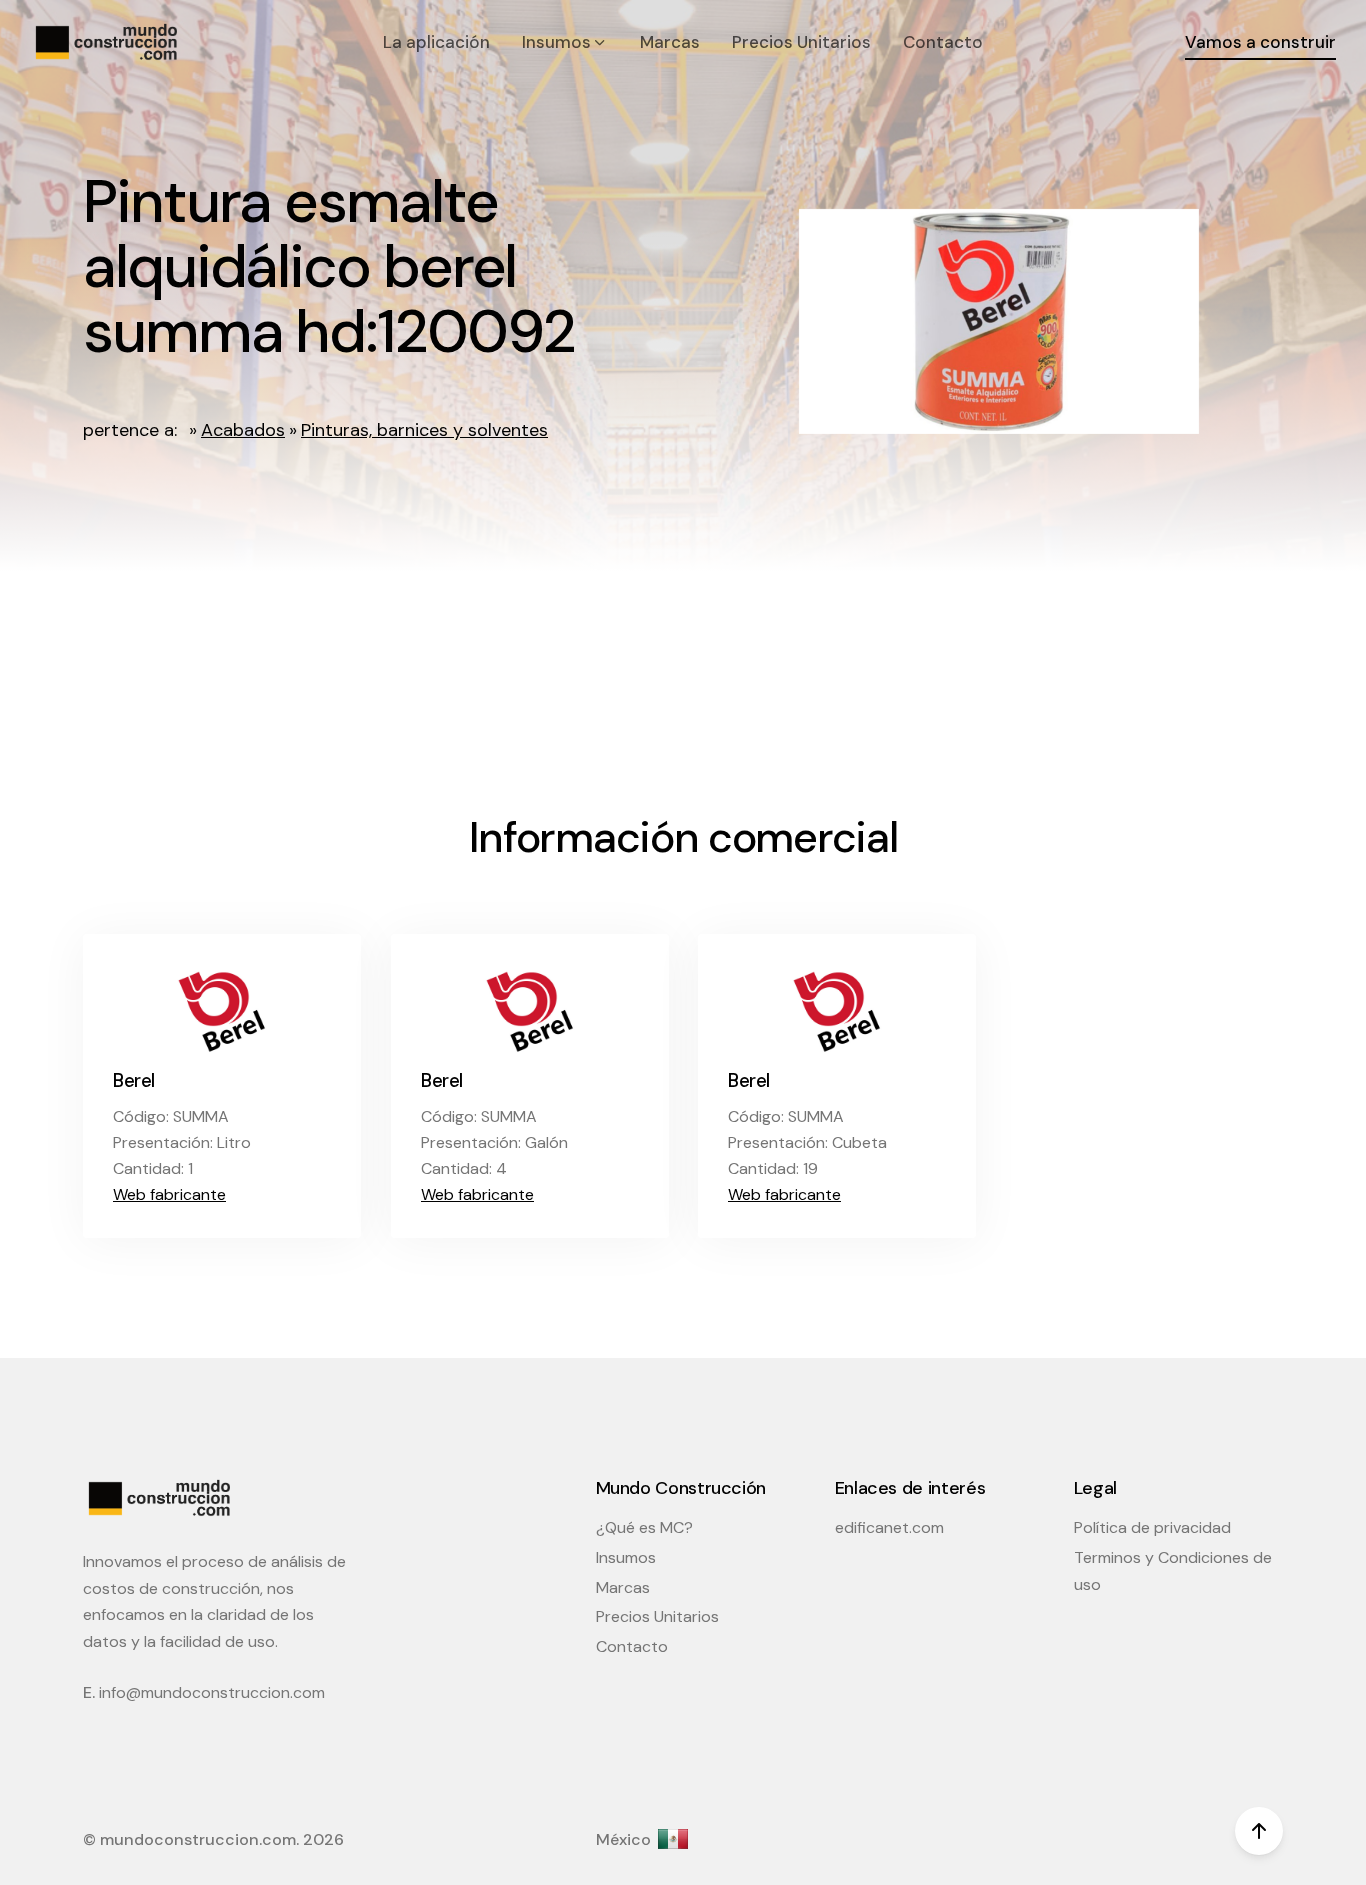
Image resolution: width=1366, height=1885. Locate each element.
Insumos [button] (558, 42)
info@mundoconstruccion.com (212, 1692)
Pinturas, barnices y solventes (424, 430)
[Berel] (222, 1010)
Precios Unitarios (801, 42)
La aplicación (436, 42)
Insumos (626, 1557)
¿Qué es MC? (644, 1527)
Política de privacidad (1152, 1527)
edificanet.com (889, 1527)
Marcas (670, 42)
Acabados (243, 430)
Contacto (943, 42)
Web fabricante (169, 1194)
